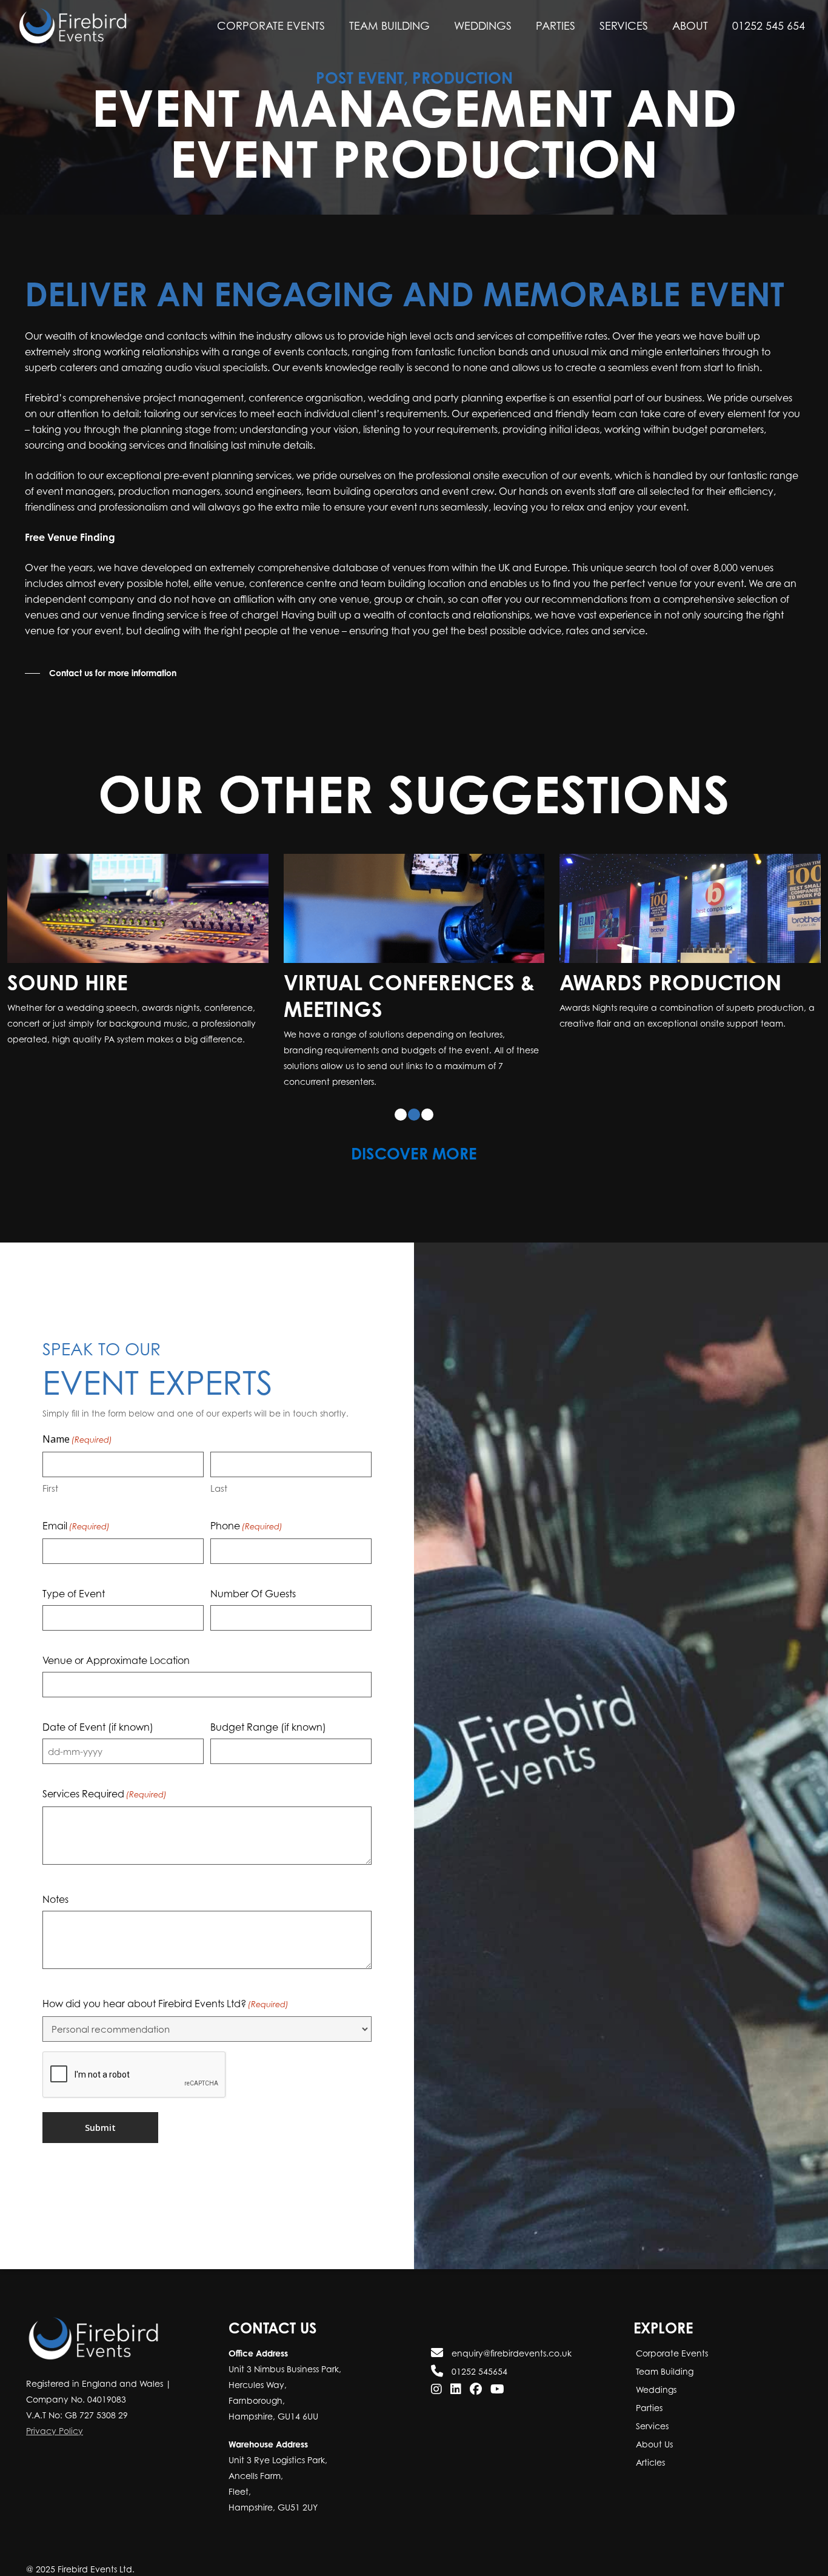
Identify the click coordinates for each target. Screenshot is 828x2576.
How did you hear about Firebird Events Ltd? (165, 2030)
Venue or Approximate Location (116, 1687)
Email (76, 1552)
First (50, 1515)
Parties (648, 2408)
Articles (649, 2462)
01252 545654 (478, 2371)
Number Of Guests (253, 1620)
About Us (653, 2444)
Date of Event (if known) (98, 1754)
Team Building (663, 2371)
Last (219, 1515)
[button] (101, 673)
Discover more (414, 1180)
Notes (55, 1926)
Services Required (105, 1820)
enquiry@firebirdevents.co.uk (510, 2353)
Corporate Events (671, 2353)
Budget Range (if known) (268, 1754)
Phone (246, 1552)
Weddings (655, 2390)
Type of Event (74, 1620)
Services (651, 2426)
